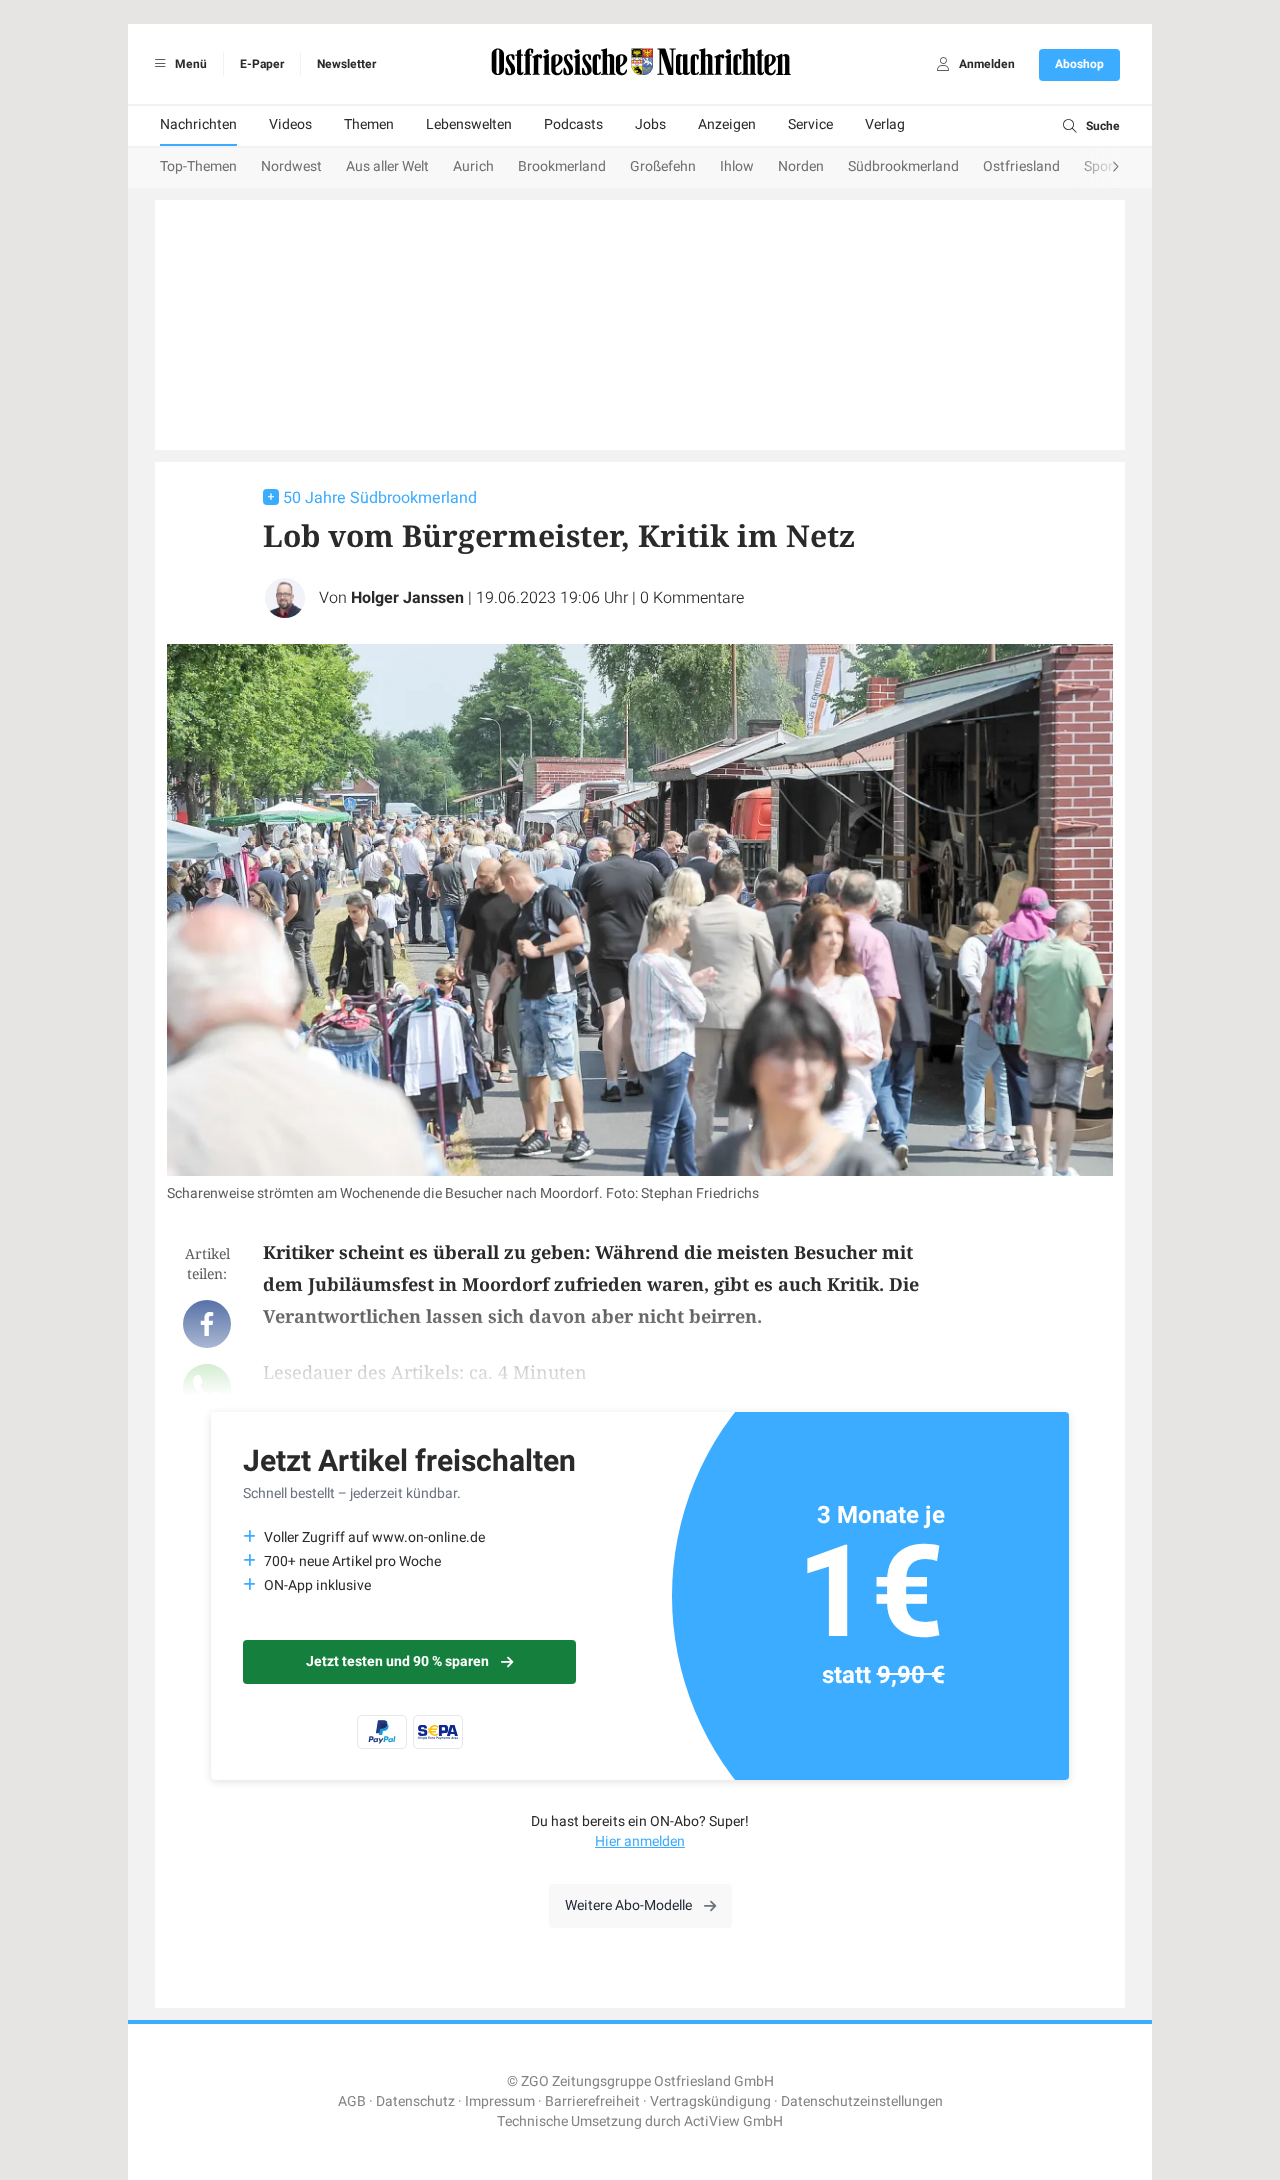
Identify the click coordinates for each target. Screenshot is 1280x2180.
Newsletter (346, 64)
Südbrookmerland (903, 166)
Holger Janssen (407, 598)
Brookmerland (562, 166)
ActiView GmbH (733, 2121)
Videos (290, 124)
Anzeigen (727, 124)
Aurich (473, 166)
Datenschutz (415, 2101)
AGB (352, 2101)
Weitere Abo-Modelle (628, 1905)
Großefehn (663, 166)
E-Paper (262, 64)
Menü (189, 64)
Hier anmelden (640, 1841)
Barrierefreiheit (592, 2101)
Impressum (500, 2101)
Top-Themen (198, 166)
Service (810, 124)
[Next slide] (1096, 168)
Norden (801, 166)
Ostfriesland (1021, 166)
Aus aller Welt (387, 166)
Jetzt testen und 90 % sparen (397, 1661)
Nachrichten (198, 124)
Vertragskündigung (710, 2101)
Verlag (885, 124)
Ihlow (737, 166)
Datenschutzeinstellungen (862, 2101)
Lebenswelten (469, 124)
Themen (369, 124)
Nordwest (291, 166)
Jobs (650, 124)
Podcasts (573, 124)
